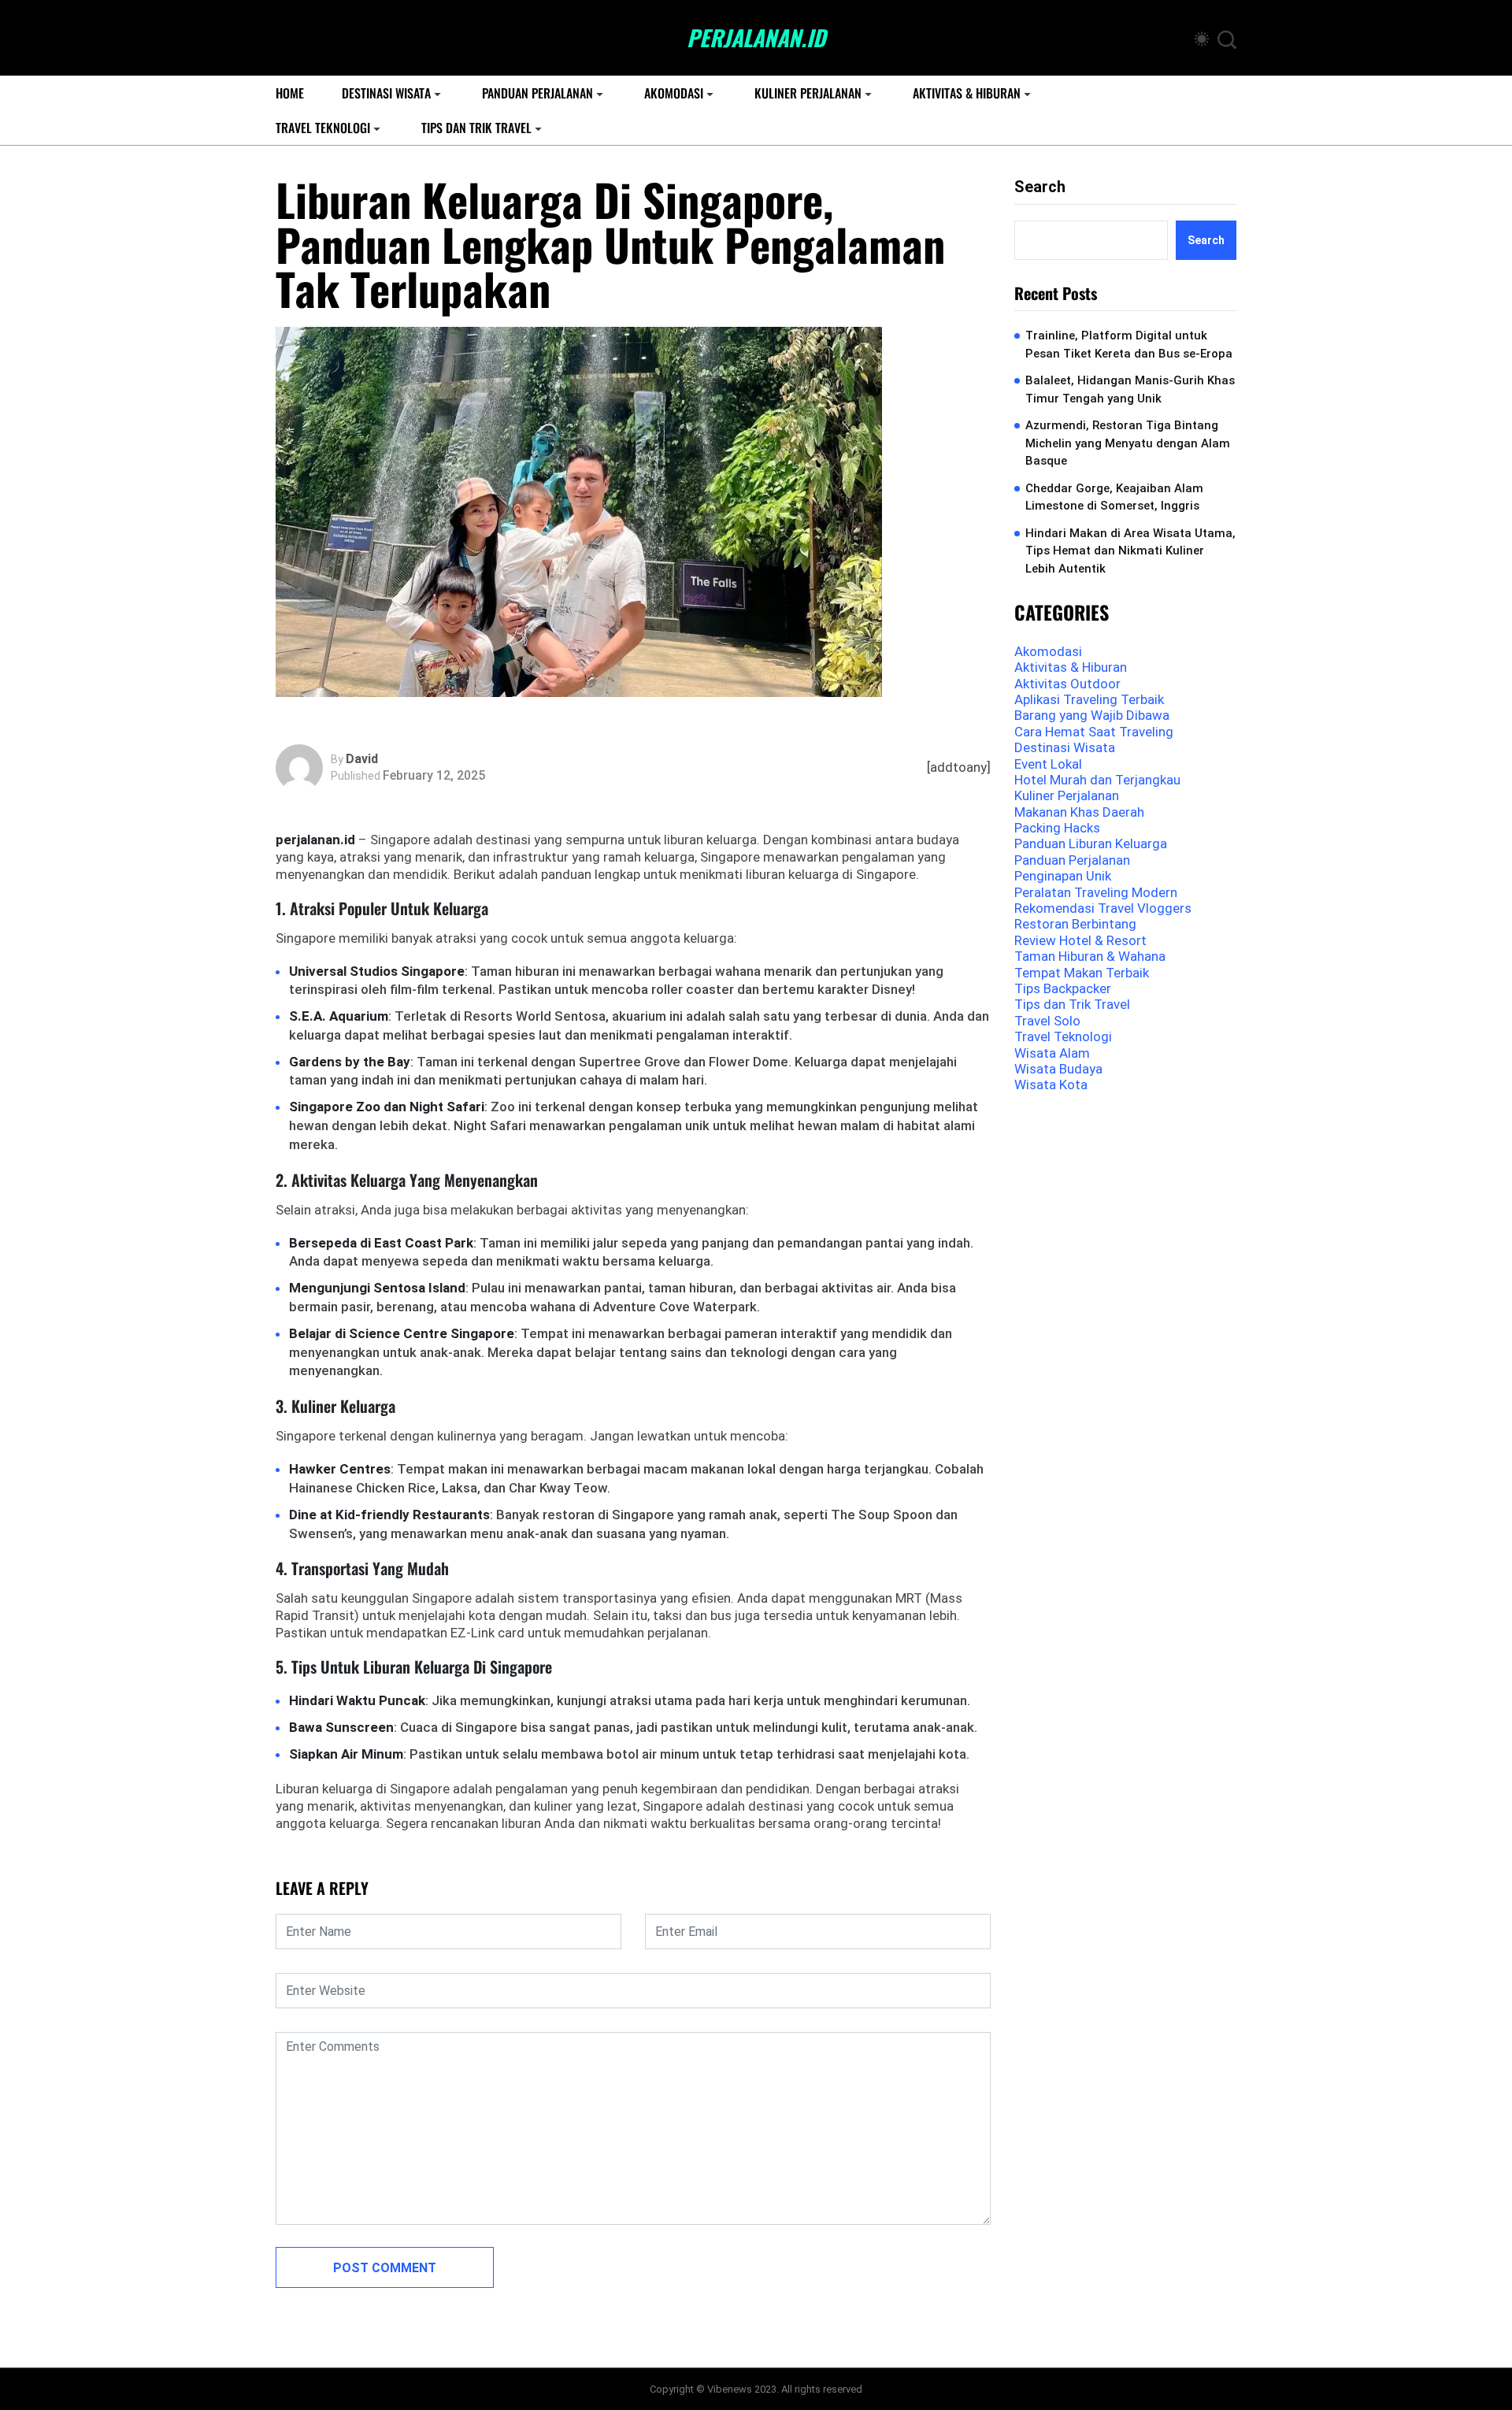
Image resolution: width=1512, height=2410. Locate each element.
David (362, 759)
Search (1040, 187)
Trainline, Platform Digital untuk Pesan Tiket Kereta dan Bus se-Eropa (1129, 345)
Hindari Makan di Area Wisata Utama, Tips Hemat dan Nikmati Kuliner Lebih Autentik (1130, 551)
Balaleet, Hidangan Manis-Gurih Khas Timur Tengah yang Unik (1130, 389)
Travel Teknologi (323, 128)
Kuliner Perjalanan (808, 93)
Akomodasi (674, 93)
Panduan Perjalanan (537, 93)
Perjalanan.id (756, 38)
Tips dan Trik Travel (476, 128)
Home (290, 93)
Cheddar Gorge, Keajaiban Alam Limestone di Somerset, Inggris (1114, 497)
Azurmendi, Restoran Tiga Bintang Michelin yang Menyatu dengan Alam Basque (1128, 443)
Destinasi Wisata (386, 93)
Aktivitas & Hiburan (967, 93)
